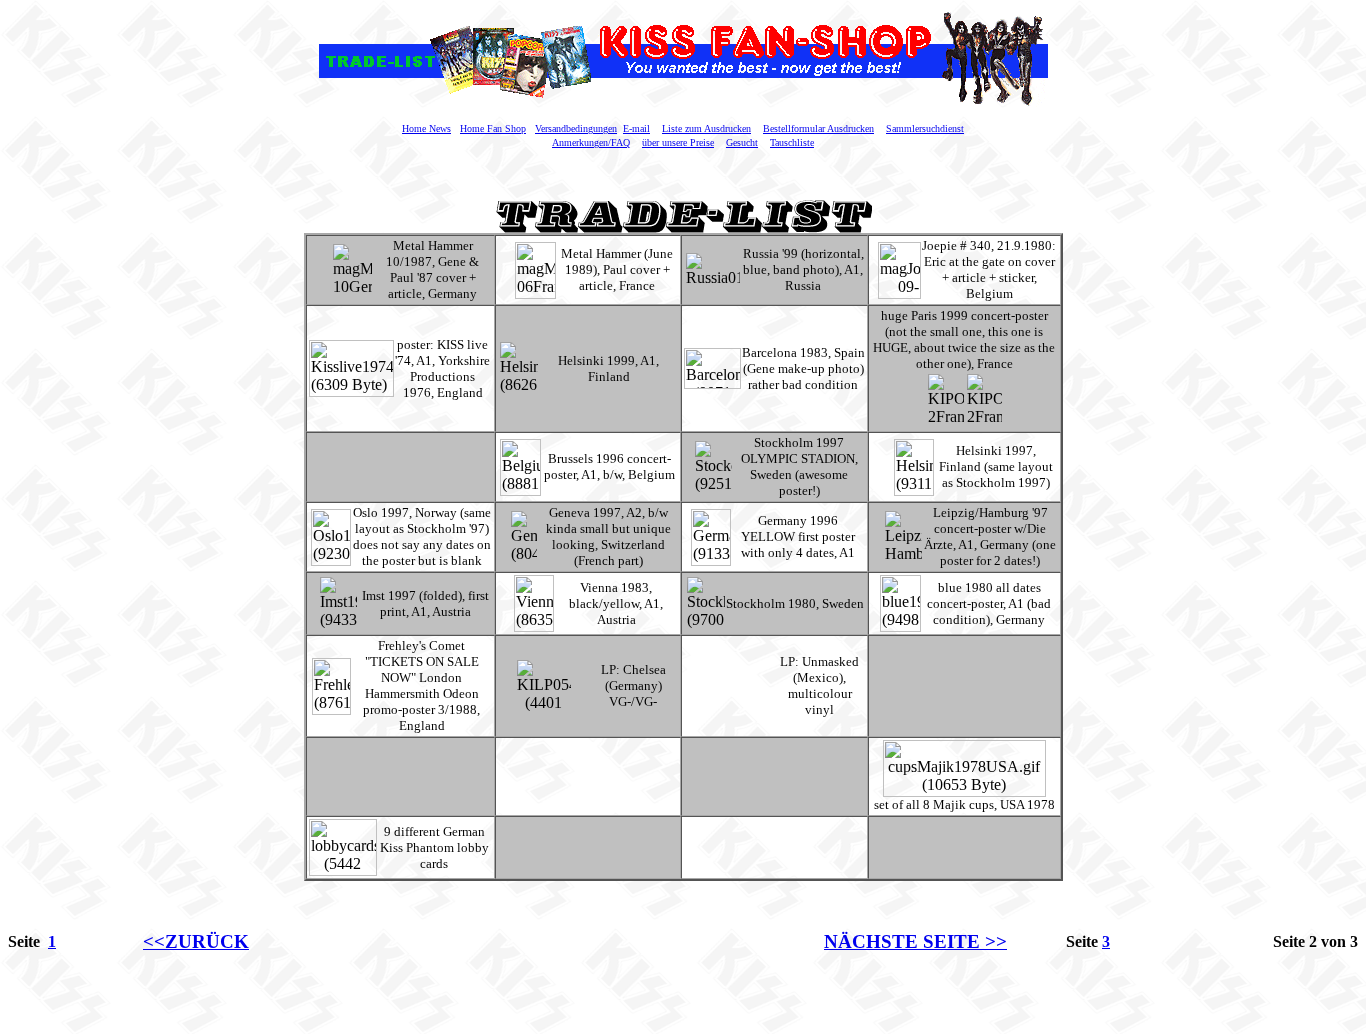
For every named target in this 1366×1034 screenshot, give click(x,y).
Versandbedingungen (576, 128)
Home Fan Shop (493, 128)
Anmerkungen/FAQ (591, 142)
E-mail (636, 128)
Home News (426, 128)
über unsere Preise (678, 142)
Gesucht (742, 142)
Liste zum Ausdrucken (706, 128)
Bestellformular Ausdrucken (818, 128)
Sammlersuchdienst (925, 128)
